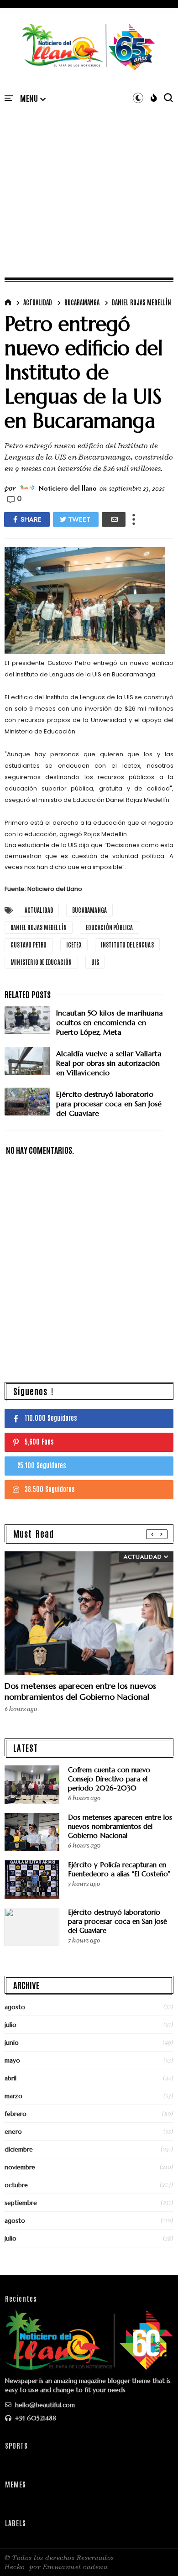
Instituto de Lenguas (127, 945)
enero (13, 2131)
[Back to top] (155, 2554)
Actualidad (38, 302)
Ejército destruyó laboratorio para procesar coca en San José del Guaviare (118, 1921)
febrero (16, 2114)
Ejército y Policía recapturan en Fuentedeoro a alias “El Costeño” (119, 1869)
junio (12, 2042)
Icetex (74, 945)
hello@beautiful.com (44, 2405)
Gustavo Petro (29, 945)
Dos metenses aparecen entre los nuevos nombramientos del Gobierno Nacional (80, 1691)
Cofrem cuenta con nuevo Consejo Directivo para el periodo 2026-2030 (109, 1779)
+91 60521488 (35, 2418)
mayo (12, 2060)
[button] (33, 99)
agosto (15, 2007)
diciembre (19, 2149)
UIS (95, 962)
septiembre (21, 2203)
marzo (13, 2096)
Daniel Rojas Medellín (141, 302)
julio (10, 2025)
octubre (16, 2185)
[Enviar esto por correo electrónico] (114, 519)
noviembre (20, 2167)
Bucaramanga (82, 302)
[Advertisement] (89, 181)
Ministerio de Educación (41, 962)
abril (10, 2078)
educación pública (109, 927)
